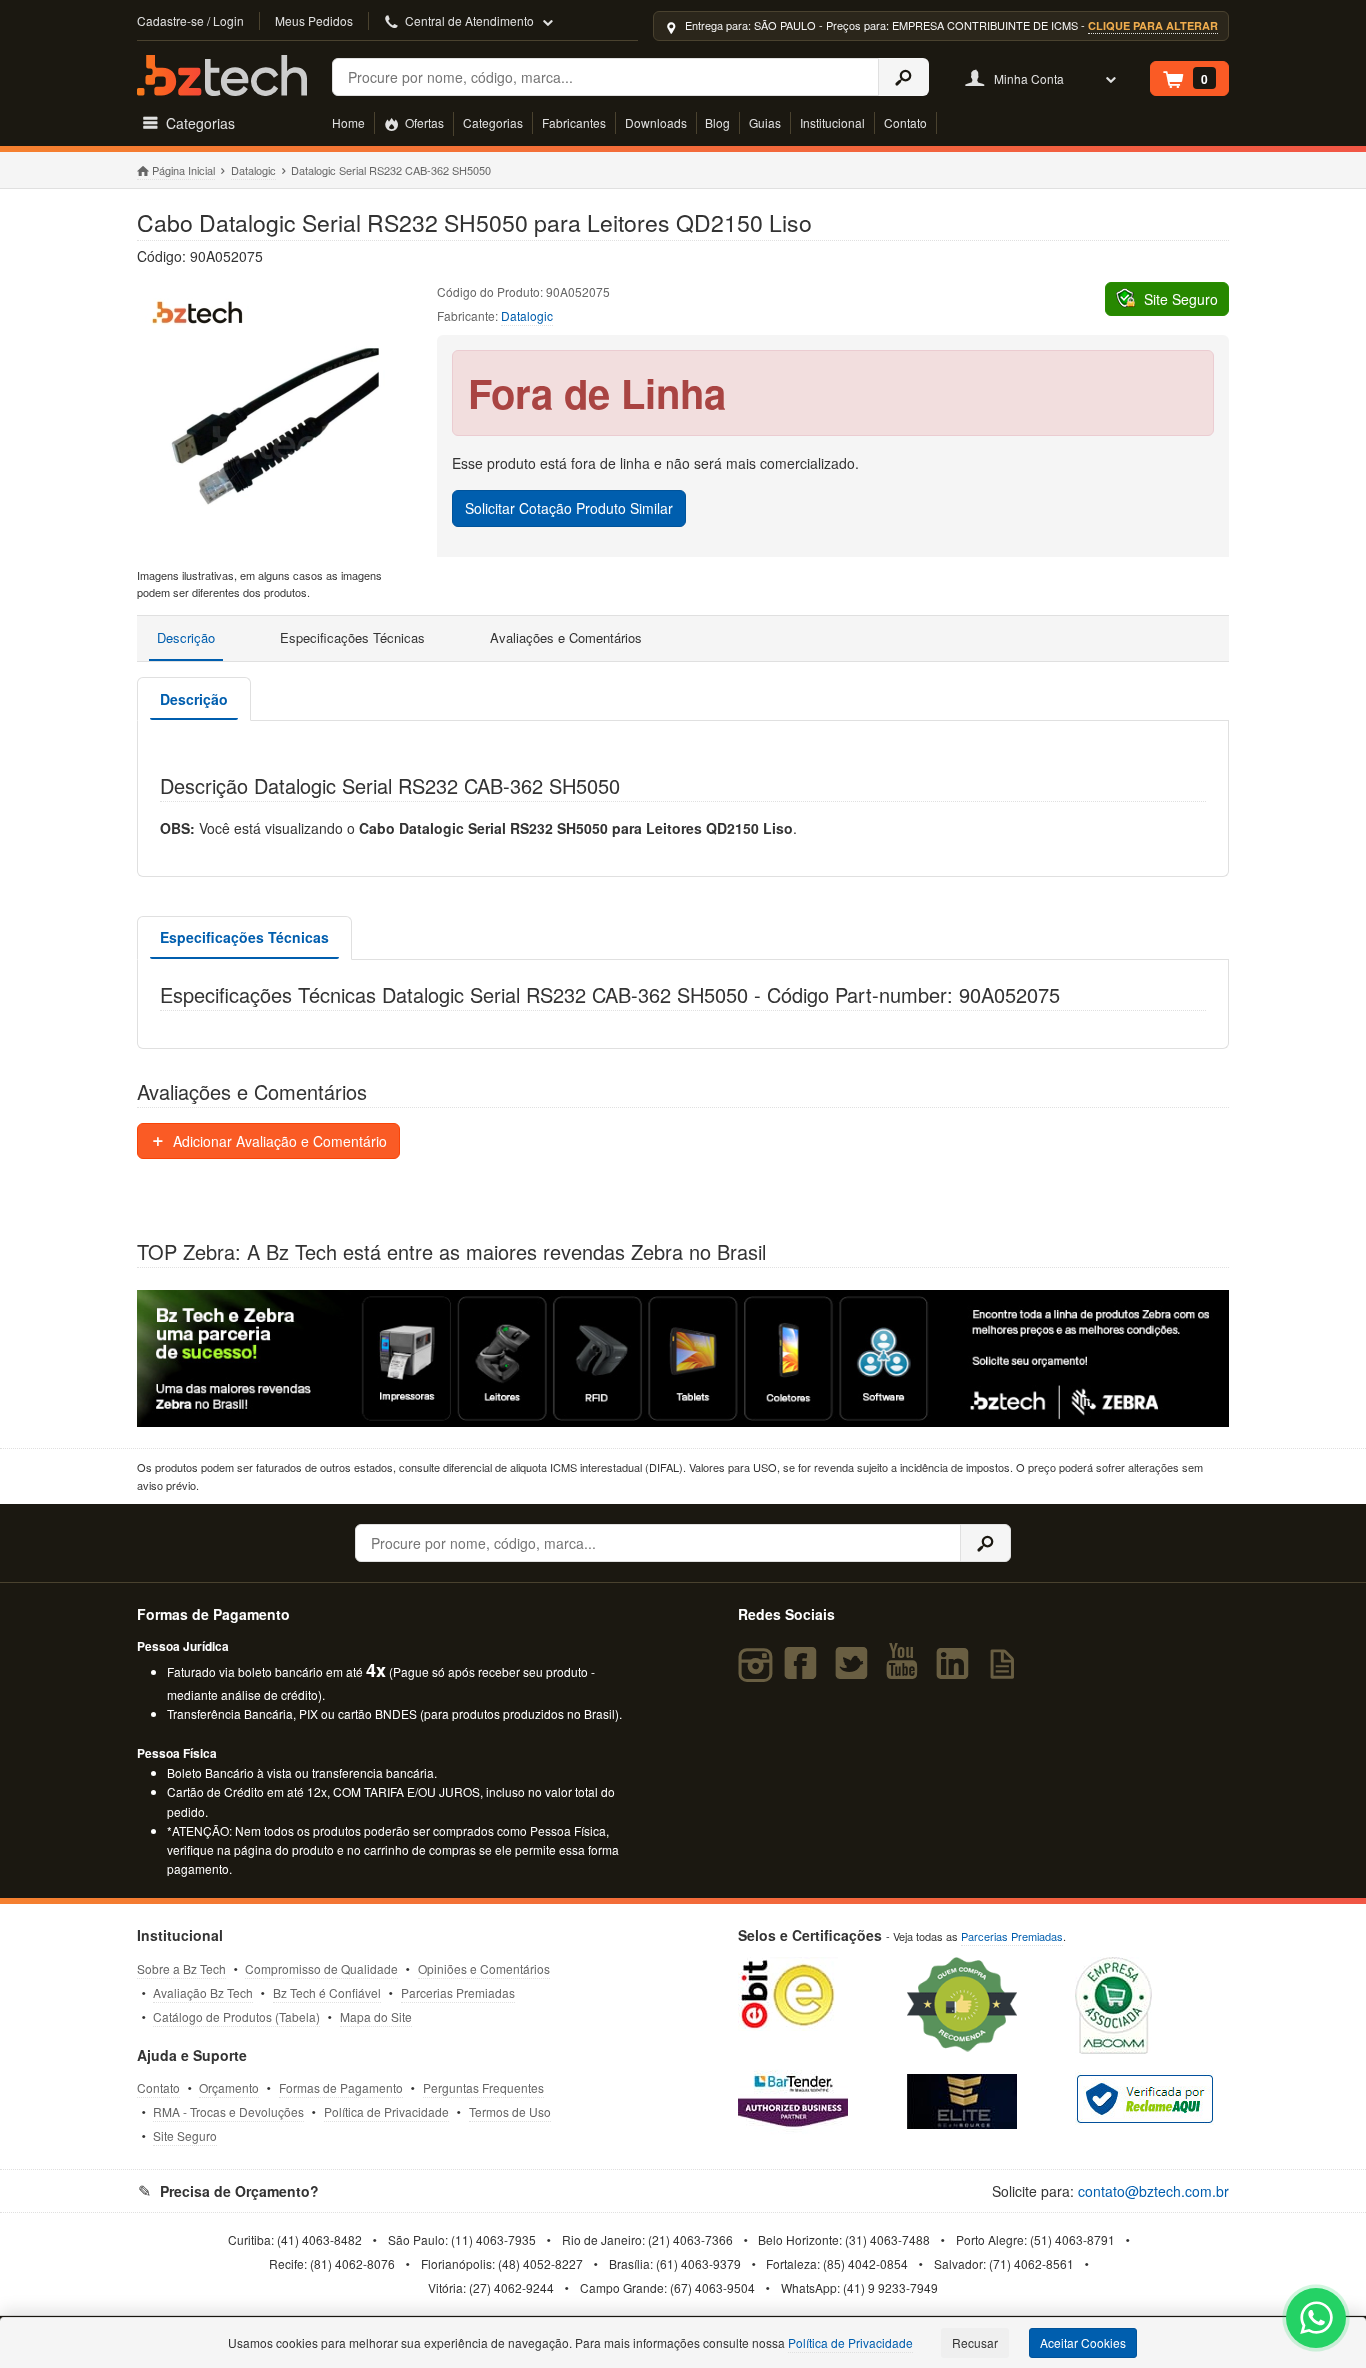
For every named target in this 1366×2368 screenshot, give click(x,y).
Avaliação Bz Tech (203, 1992)
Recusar (975, 2342)
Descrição (186, 637)
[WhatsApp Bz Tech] (1316, 2320)
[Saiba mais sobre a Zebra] (683, 1358)
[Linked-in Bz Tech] (957, 1672)
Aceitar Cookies (1083, 2342)
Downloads (656, 122)
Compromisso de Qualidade (321, 1968)
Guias (765, 122)
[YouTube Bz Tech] (906, 1672)
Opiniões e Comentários (484, 1968)
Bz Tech (222, 75)
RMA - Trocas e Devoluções (228, 2111)
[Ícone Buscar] (903, 77)
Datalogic (253, 170)
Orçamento (229, 2087)
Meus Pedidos (314, 20)
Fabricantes (574, 122)
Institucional (832, 122)
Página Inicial (183, 170)
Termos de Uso (510, 2111)
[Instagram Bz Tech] (758, 1672)
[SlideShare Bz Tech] (1005, 1672)
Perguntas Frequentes (483, 2087)
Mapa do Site (376, 2016)
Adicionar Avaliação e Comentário (278, 1141)
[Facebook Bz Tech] (805, 1672)
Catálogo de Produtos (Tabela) (236, 2016)
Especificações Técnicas (352, 637)
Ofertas (423, 122)
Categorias (493, 122)
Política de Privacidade (386, 2111)
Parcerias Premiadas (458, 1992)
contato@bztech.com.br (1153, 2191)
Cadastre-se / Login (190, 20)
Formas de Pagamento (341, 2087)
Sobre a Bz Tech (181, 1968)
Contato (905, 122)
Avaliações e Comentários (566, 637)
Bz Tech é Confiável (327, 1992)
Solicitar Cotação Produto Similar (569, 508)
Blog (717, 122)
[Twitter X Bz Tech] (856, 1672)
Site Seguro (185, 2135)
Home (348, 122)
